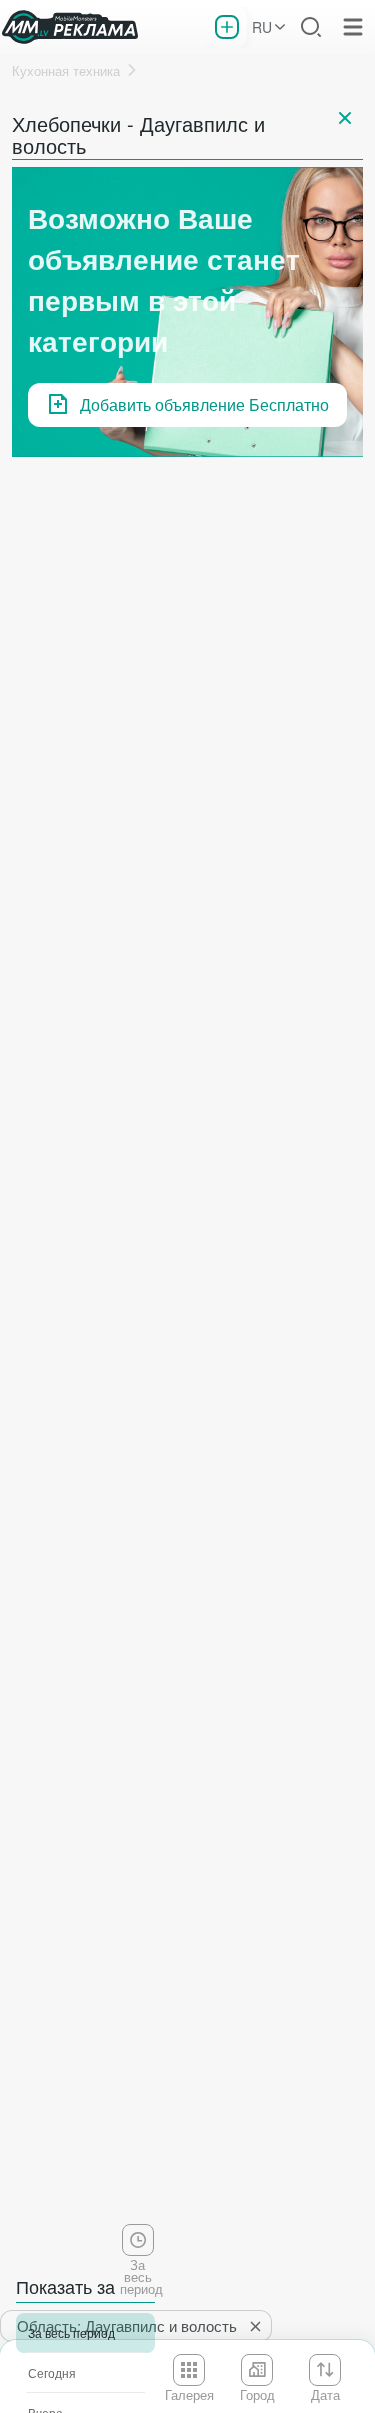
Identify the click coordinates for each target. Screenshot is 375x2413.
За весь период (71, 2332)
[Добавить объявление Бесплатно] (227, 27)
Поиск (311, 27)
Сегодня (52, 2372)
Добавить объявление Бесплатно (204, 404)
